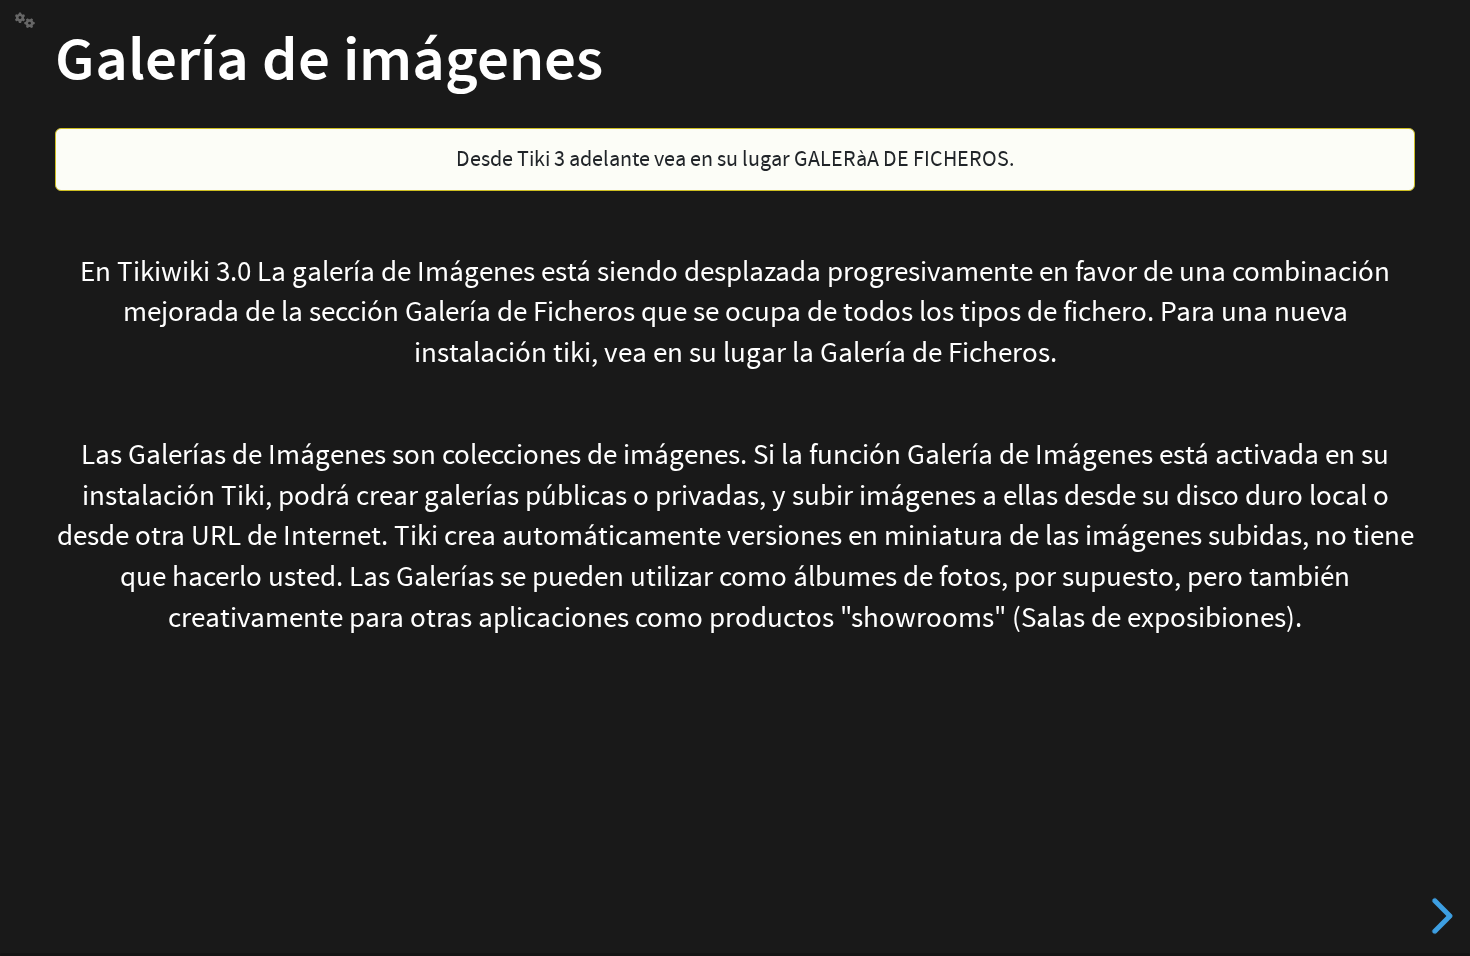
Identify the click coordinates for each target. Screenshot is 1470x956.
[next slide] (1439, 916)
